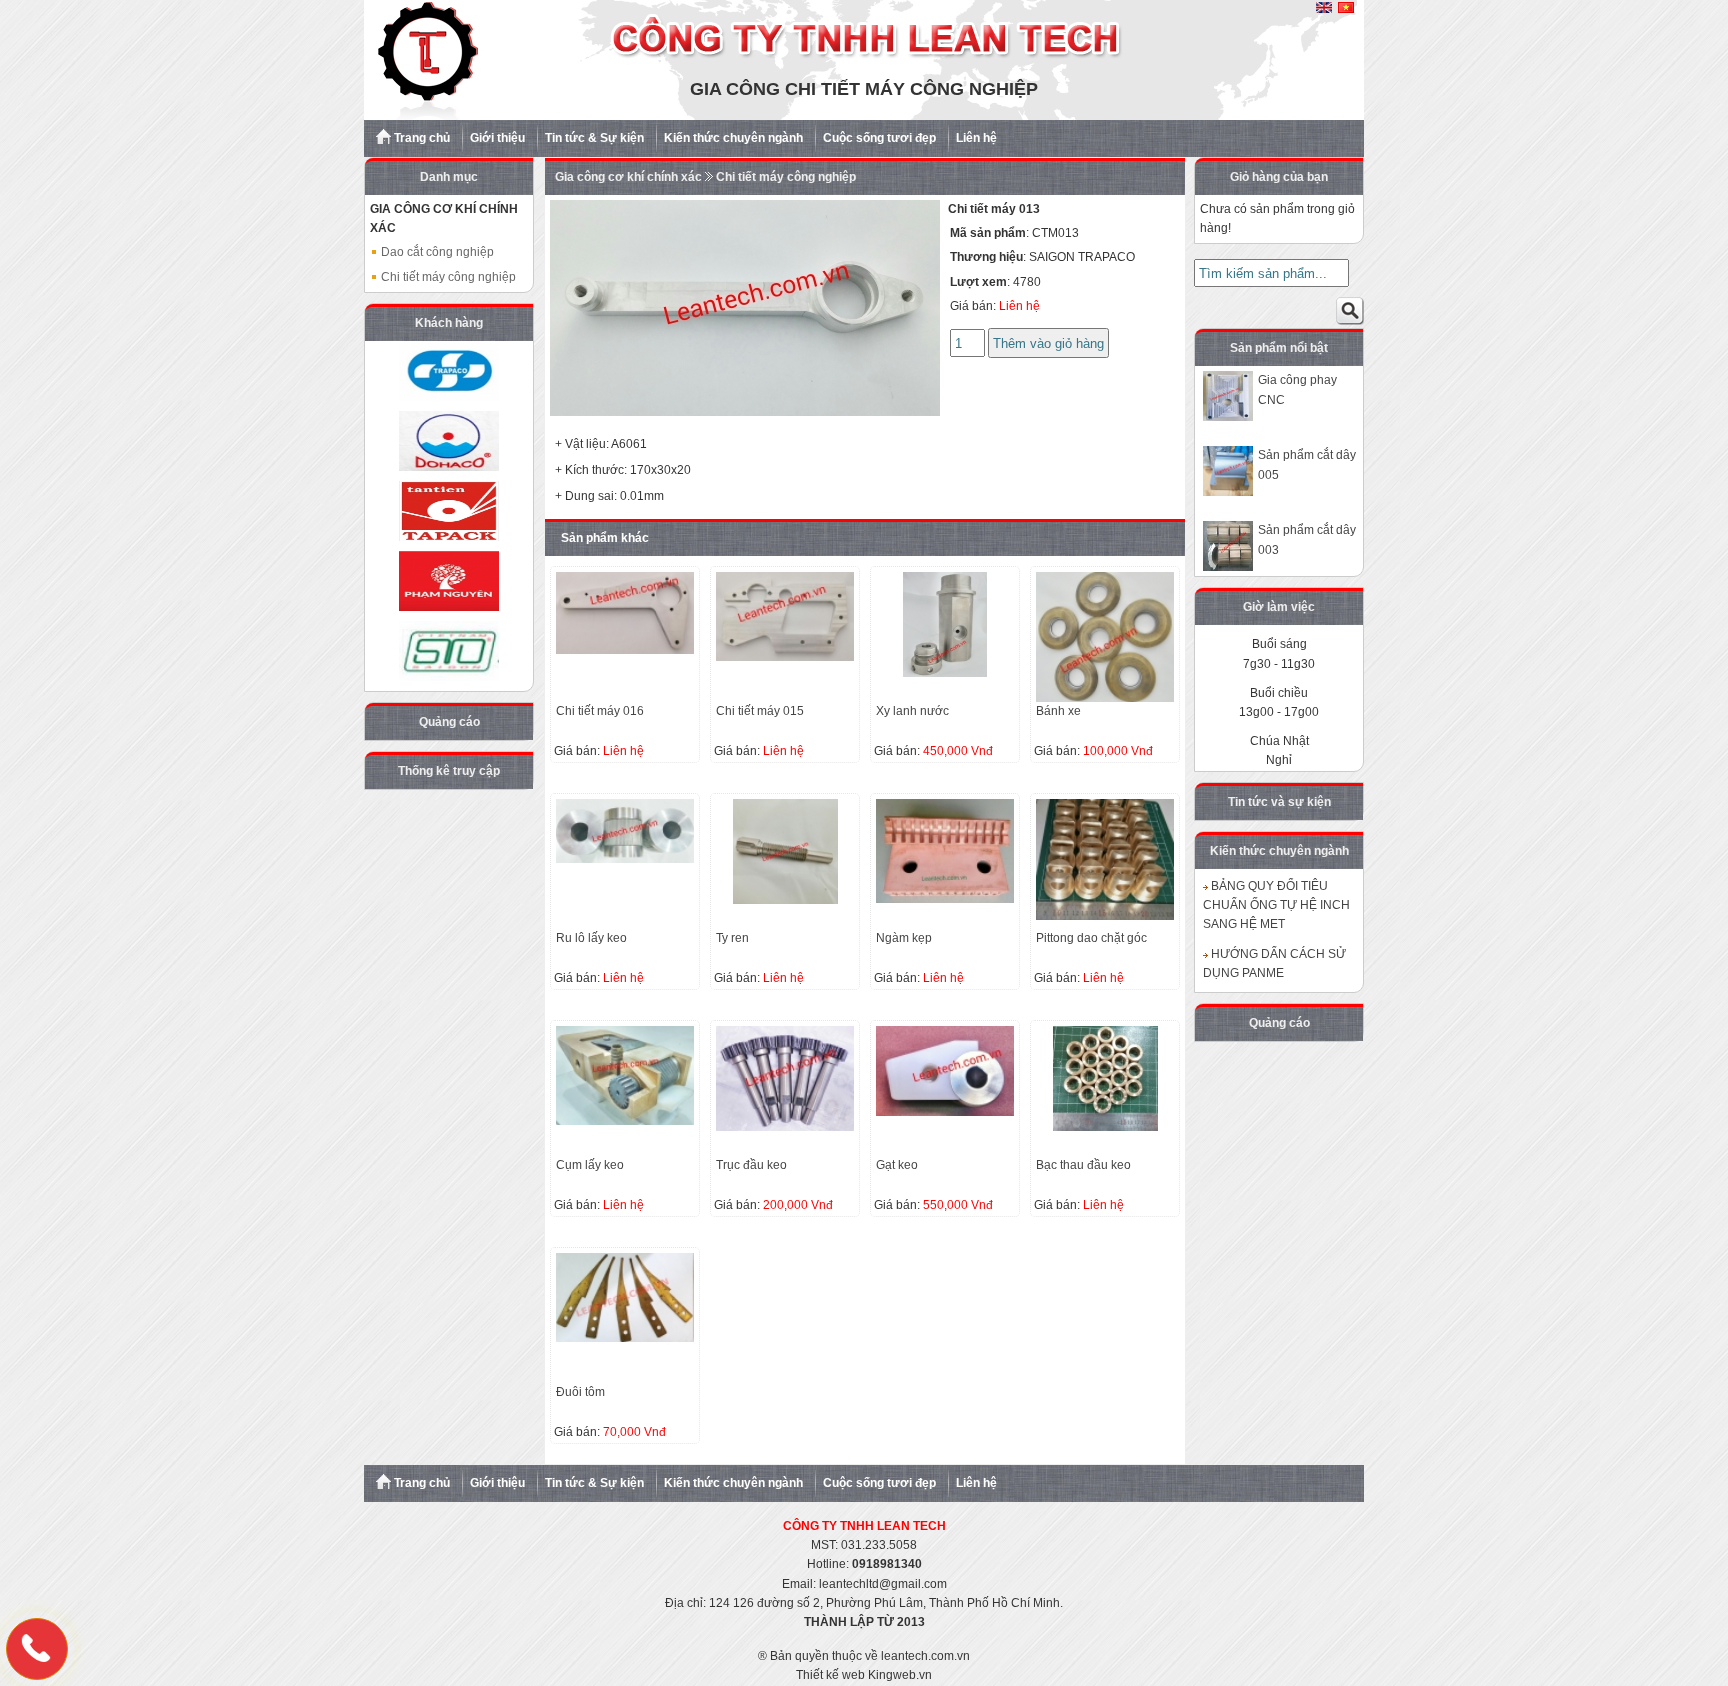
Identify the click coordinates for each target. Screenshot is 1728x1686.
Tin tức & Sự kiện (594, 138)
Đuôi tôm (580, 1392)
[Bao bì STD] (449, 651)
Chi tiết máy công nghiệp (447, 277)
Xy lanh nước (912, 711)
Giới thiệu (497, 138)
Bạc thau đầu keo (1083, 1165)
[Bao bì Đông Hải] (449, 441)
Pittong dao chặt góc (1091, 938)
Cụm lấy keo (590, 1165)
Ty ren (732, 938)
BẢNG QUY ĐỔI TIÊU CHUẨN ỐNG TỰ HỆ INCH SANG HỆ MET (1276, 905)
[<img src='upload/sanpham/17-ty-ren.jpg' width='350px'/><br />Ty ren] (785, 900)
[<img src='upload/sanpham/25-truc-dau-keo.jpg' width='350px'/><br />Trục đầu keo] (785, 1127)
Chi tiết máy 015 (760, 711)
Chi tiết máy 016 (600, 711)
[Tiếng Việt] (1346, 9)
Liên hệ (976, 138)
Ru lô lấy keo (591, 938)
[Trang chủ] (864, 116)
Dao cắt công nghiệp (436, 252)
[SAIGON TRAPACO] (449, 371)
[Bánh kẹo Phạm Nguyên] (449, 581)
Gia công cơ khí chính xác (628, 177)
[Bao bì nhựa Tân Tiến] (449, 511)
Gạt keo (897, 1165)
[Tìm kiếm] (1350, 315)
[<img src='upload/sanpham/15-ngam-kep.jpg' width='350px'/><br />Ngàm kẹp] (945, 899)
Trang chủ (420, 138)
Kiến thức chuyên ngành (733, 138)
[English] (1324, 9)
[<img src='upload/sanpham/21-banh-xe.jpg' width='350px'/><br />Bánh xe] (1105, 698)
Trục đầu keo (751, 1165)
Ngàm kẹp (904, 938)
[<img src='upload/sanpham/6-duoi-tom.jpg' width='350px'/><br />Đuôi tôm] (625, 1338)
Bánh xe (1058, 711)
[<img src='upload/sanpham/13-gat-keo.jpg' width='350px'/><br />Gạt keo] (945, 1112)
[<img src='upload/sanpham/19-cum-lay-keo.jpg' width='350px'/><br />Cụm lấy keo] (625, 1121)
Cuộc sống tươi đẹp (879, 138)
